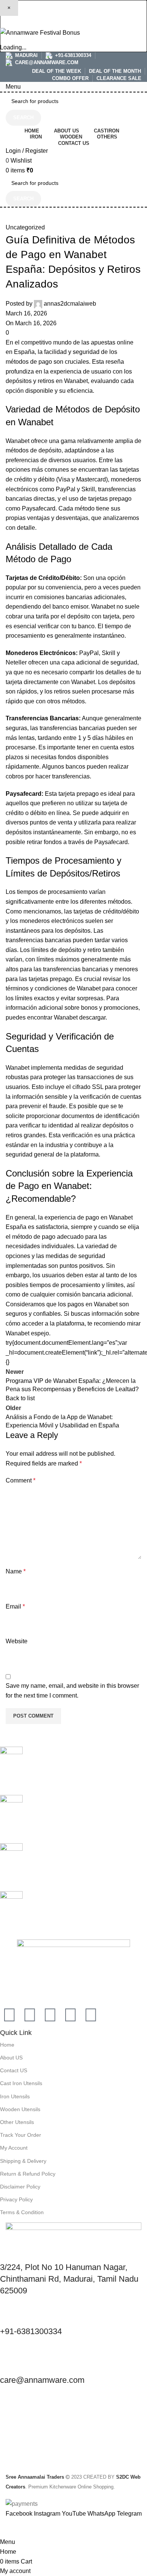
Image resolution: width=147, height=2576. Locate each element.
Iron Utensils (15, 2096)
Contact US (14, 2070)
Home (7, 2045)
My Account (14, 2148)
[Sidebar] (9, 2528)
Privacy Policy (16, 2199)
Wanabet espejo (27, 1333)
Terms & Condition (22, 2212)
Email (15, 1606)
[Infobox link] (73, 1771)
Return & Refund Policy (28, 2174)
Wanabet (76, 381)
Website (17, 1641)
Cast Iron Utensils (21, 2083)
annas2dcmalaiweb (70, 304)
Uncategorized (25, 227)
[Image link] (73, 1968)
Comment (21, 1480)
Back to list (20, 1398)
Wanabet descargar (80, 1017)
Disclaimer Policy (20, 2187)
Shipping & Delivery (23, 2161)
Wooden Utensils (20, 2109)
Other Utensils (17, 2122)
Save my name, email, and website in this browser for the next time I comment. (72, 1691)
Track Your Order (21, 2135)
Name (16, 1571)
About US (11, 2058)
